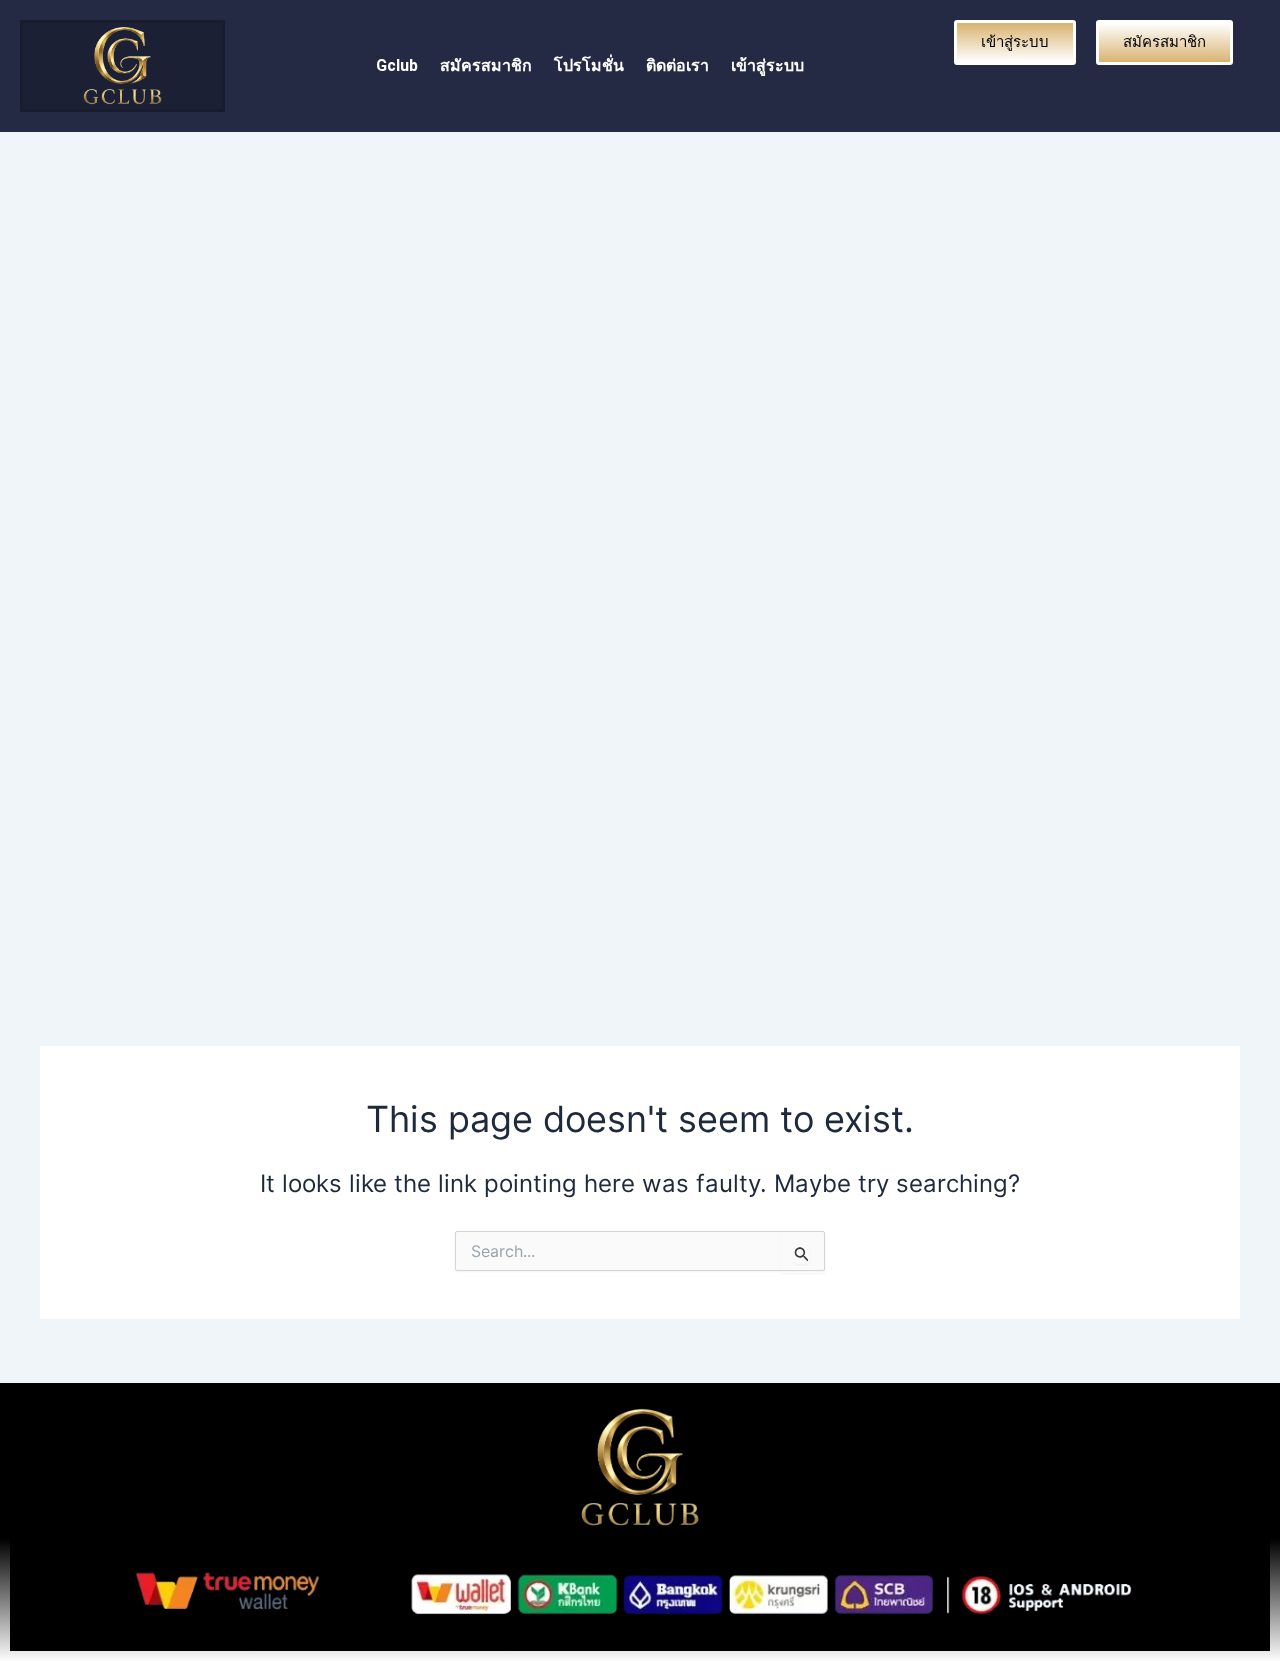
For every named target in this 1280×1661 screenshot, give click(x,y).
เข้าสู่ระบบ (767, 65)
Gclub (397, 65)
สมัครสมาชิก (486, 65)
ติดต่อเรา (677, 65)
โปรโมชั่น (589, 65)
